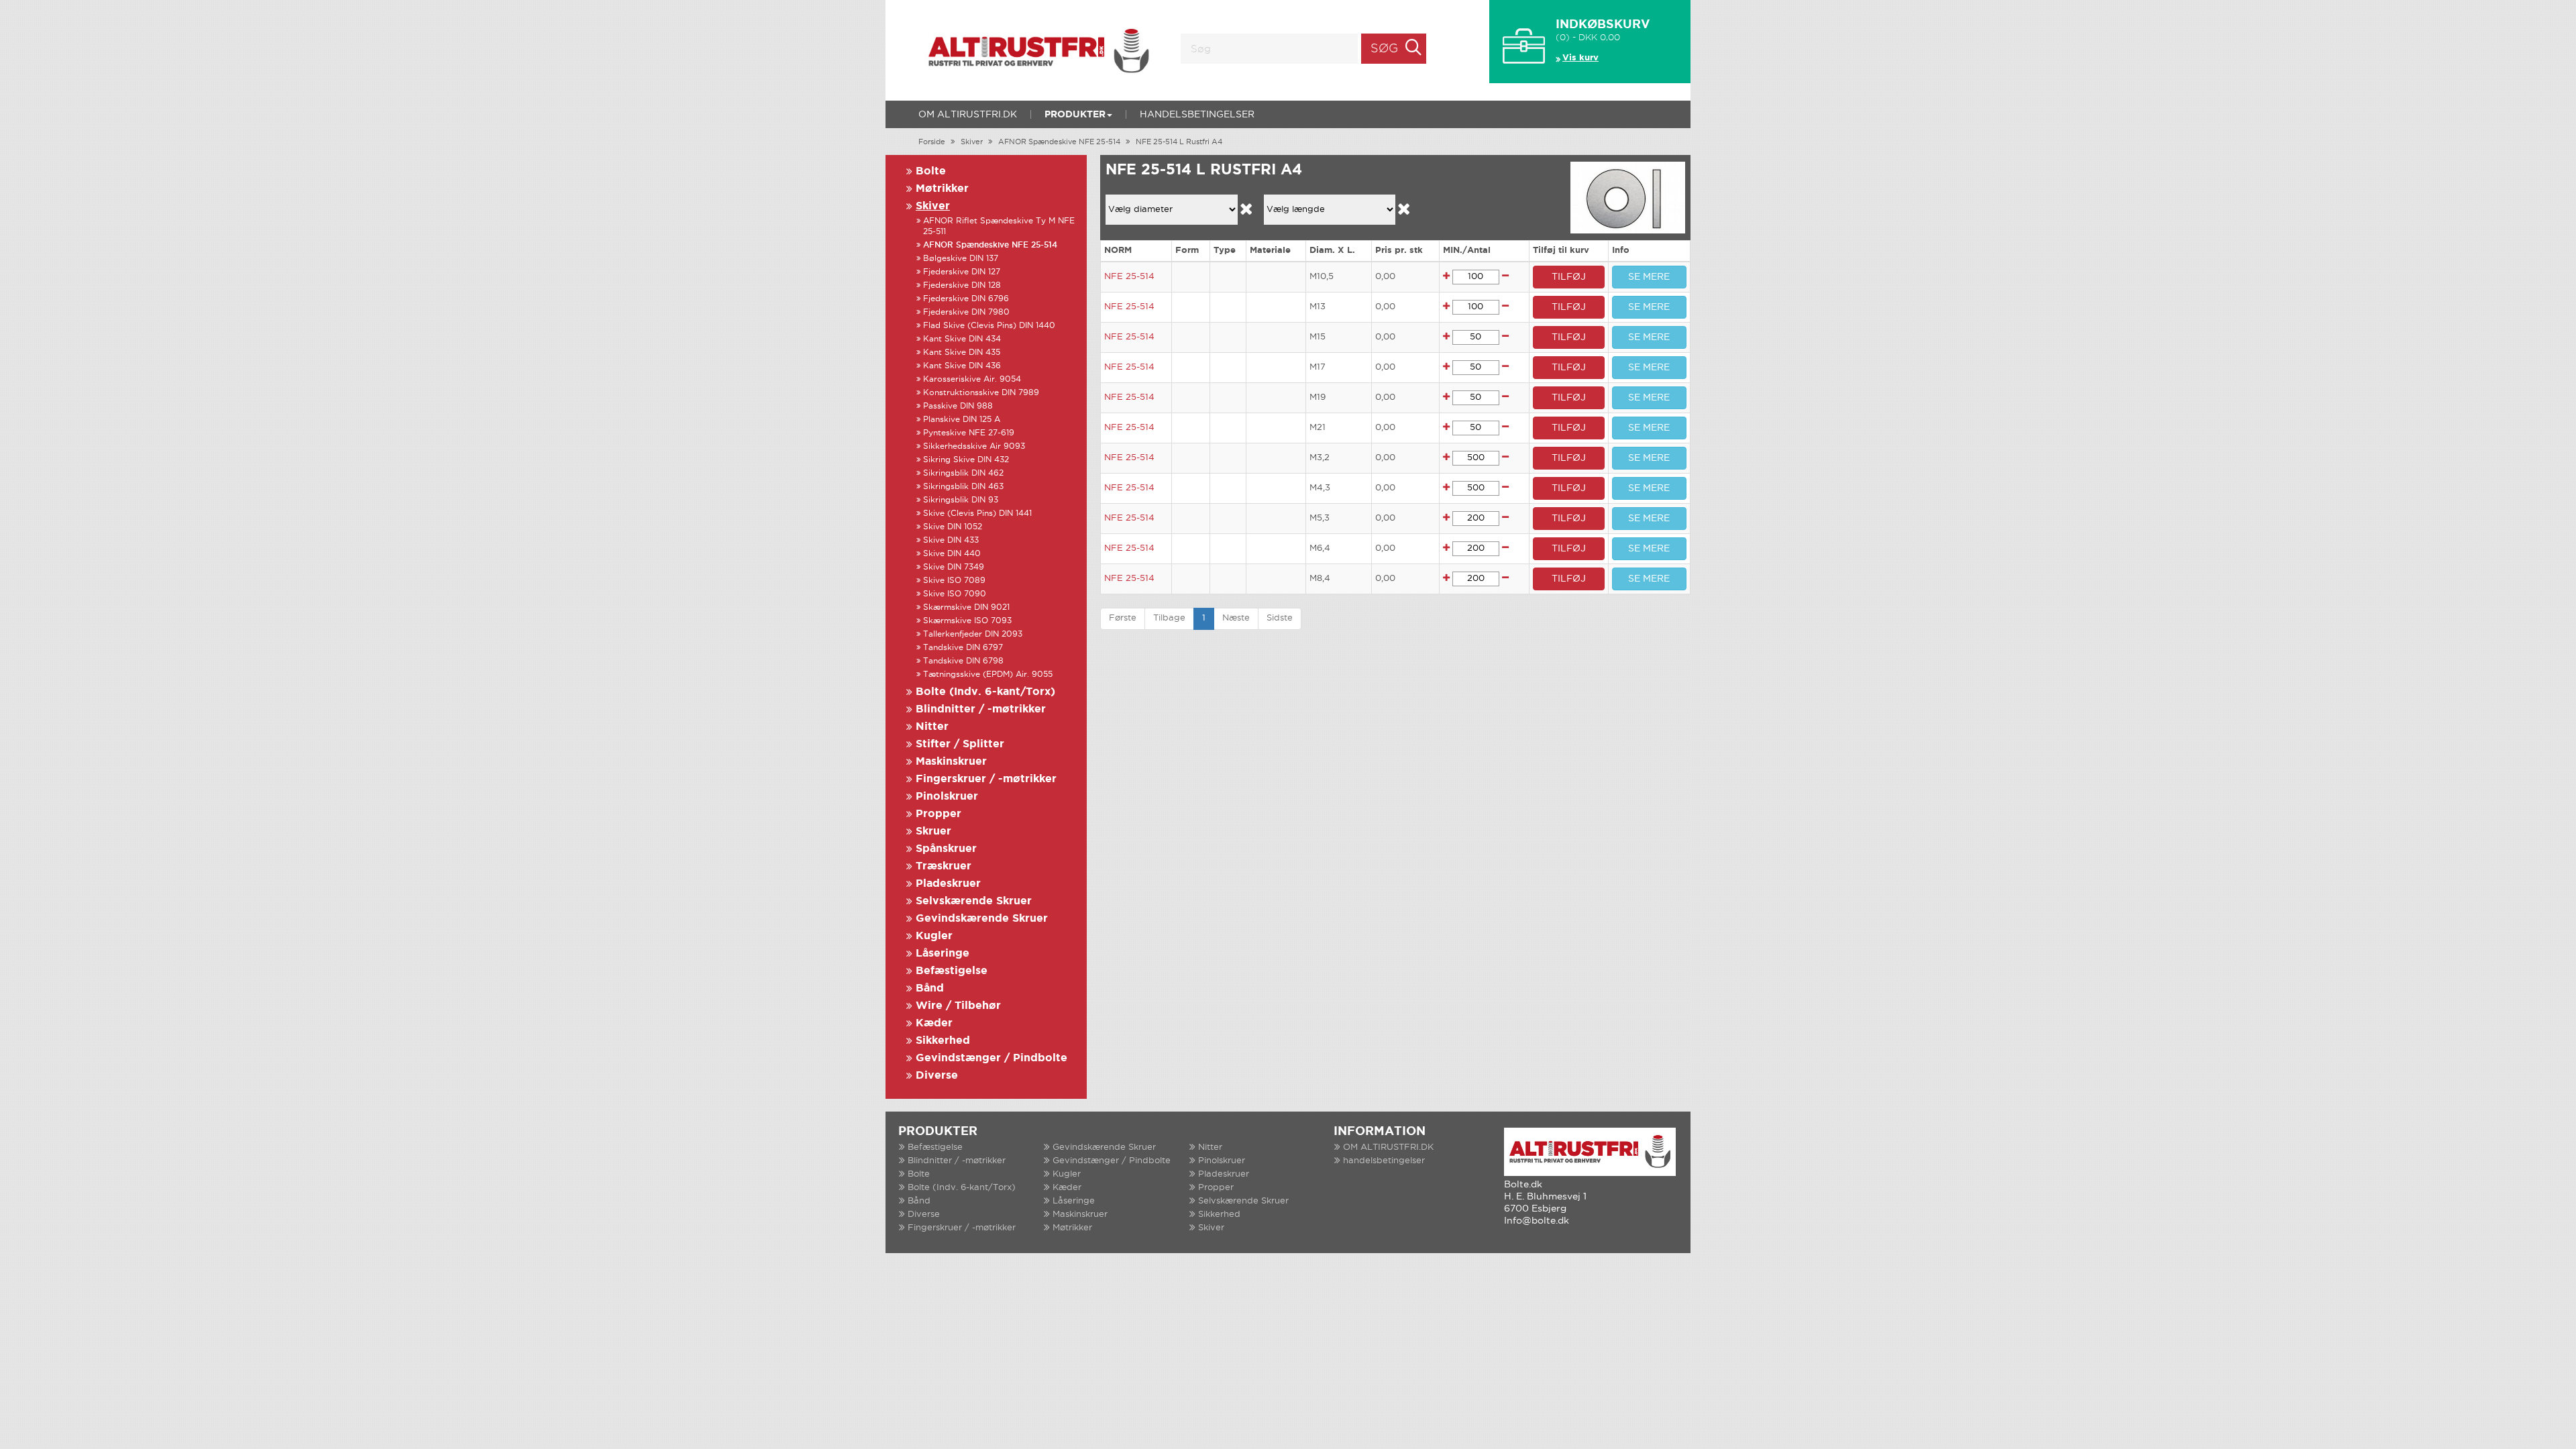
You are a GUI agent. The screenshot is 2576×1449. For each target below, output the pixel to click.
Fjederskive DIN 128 (962, 285)
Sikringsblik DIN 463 (963, 487)
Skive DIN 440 (952, 554)
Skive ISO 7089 (954, 581)
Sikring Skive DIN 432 (966, 460)
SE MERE (1649, 277)
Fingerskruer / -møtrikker (986, 779)
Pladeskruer (948, 884)
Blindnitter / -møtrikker (981, 709)
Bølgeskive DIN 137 (961, 259)
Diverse (937, 1076)
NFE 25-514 (1129, 277)
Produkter (1075, 115)
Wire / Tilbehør (958, 1006)
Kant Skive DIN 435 (962, 353)
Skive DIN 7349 (954, 567)
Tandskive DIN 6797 (963, 648)
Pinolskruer (947, 797)
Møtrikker (942, 189)
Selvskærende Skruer (974, 901)
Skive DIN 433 (951, 540)
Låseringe (943, 954)
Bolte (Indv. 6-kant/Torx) (985, 692)
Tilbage (1169, 618)
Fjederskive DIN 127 (962, 272)
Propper (938, 814)
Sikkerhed (943, 1041)
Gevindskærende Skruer (982, 919)
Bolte (931, 171)
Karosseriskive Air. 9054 (972, 379)
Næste (1236, 618)
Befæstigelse (952, 971)
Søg (1384, 49)
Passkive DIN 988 (958, 406)
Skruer (933, 831)
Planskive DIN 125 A (962, 420)
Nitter (932, 727)
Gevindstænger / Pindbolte (991, 1058)
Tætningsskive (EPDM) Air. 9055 (988, 675)
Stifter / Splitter (960, 744)
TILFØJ (1569, 277)
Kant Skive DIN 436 (962, 366)
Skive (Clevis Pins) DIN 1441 (977, 514)
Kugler (934, 936)
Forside (932, 142)
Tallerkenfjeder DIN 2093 (973, 634)
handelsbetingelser (1197, 115)
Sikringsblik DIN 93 (961, 500)
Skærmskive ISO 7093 (967, 621)
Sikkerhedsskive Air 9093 (974, 446)
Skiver (972, 142)
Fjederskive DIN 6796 (966, 299)
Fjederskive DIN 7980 (966, 312)
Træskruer (944, 866)
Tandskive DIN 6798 (963, 661)
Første (1123, 618)
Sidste (1280, 618)
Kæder (934, 1023)
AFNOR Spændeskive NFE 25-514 (1059, 142)
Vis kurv (1580, 58)
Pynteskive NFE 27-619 (969, 433)
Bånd (930, 988)
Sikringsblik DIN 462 (963, 473)
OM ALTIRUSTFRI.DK (968, 115)
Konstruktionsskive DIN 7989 (981, 393)
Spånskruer (946, 849)
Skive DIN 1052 (953, 527)
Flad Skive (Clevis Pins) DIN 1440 (989, 326)
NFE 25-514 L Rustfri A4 (1179, 142)
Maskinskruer (951, 762)
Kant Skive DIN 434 (962, 339)
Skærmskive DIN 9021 (966, 607)
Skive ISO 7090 (955, 594)
